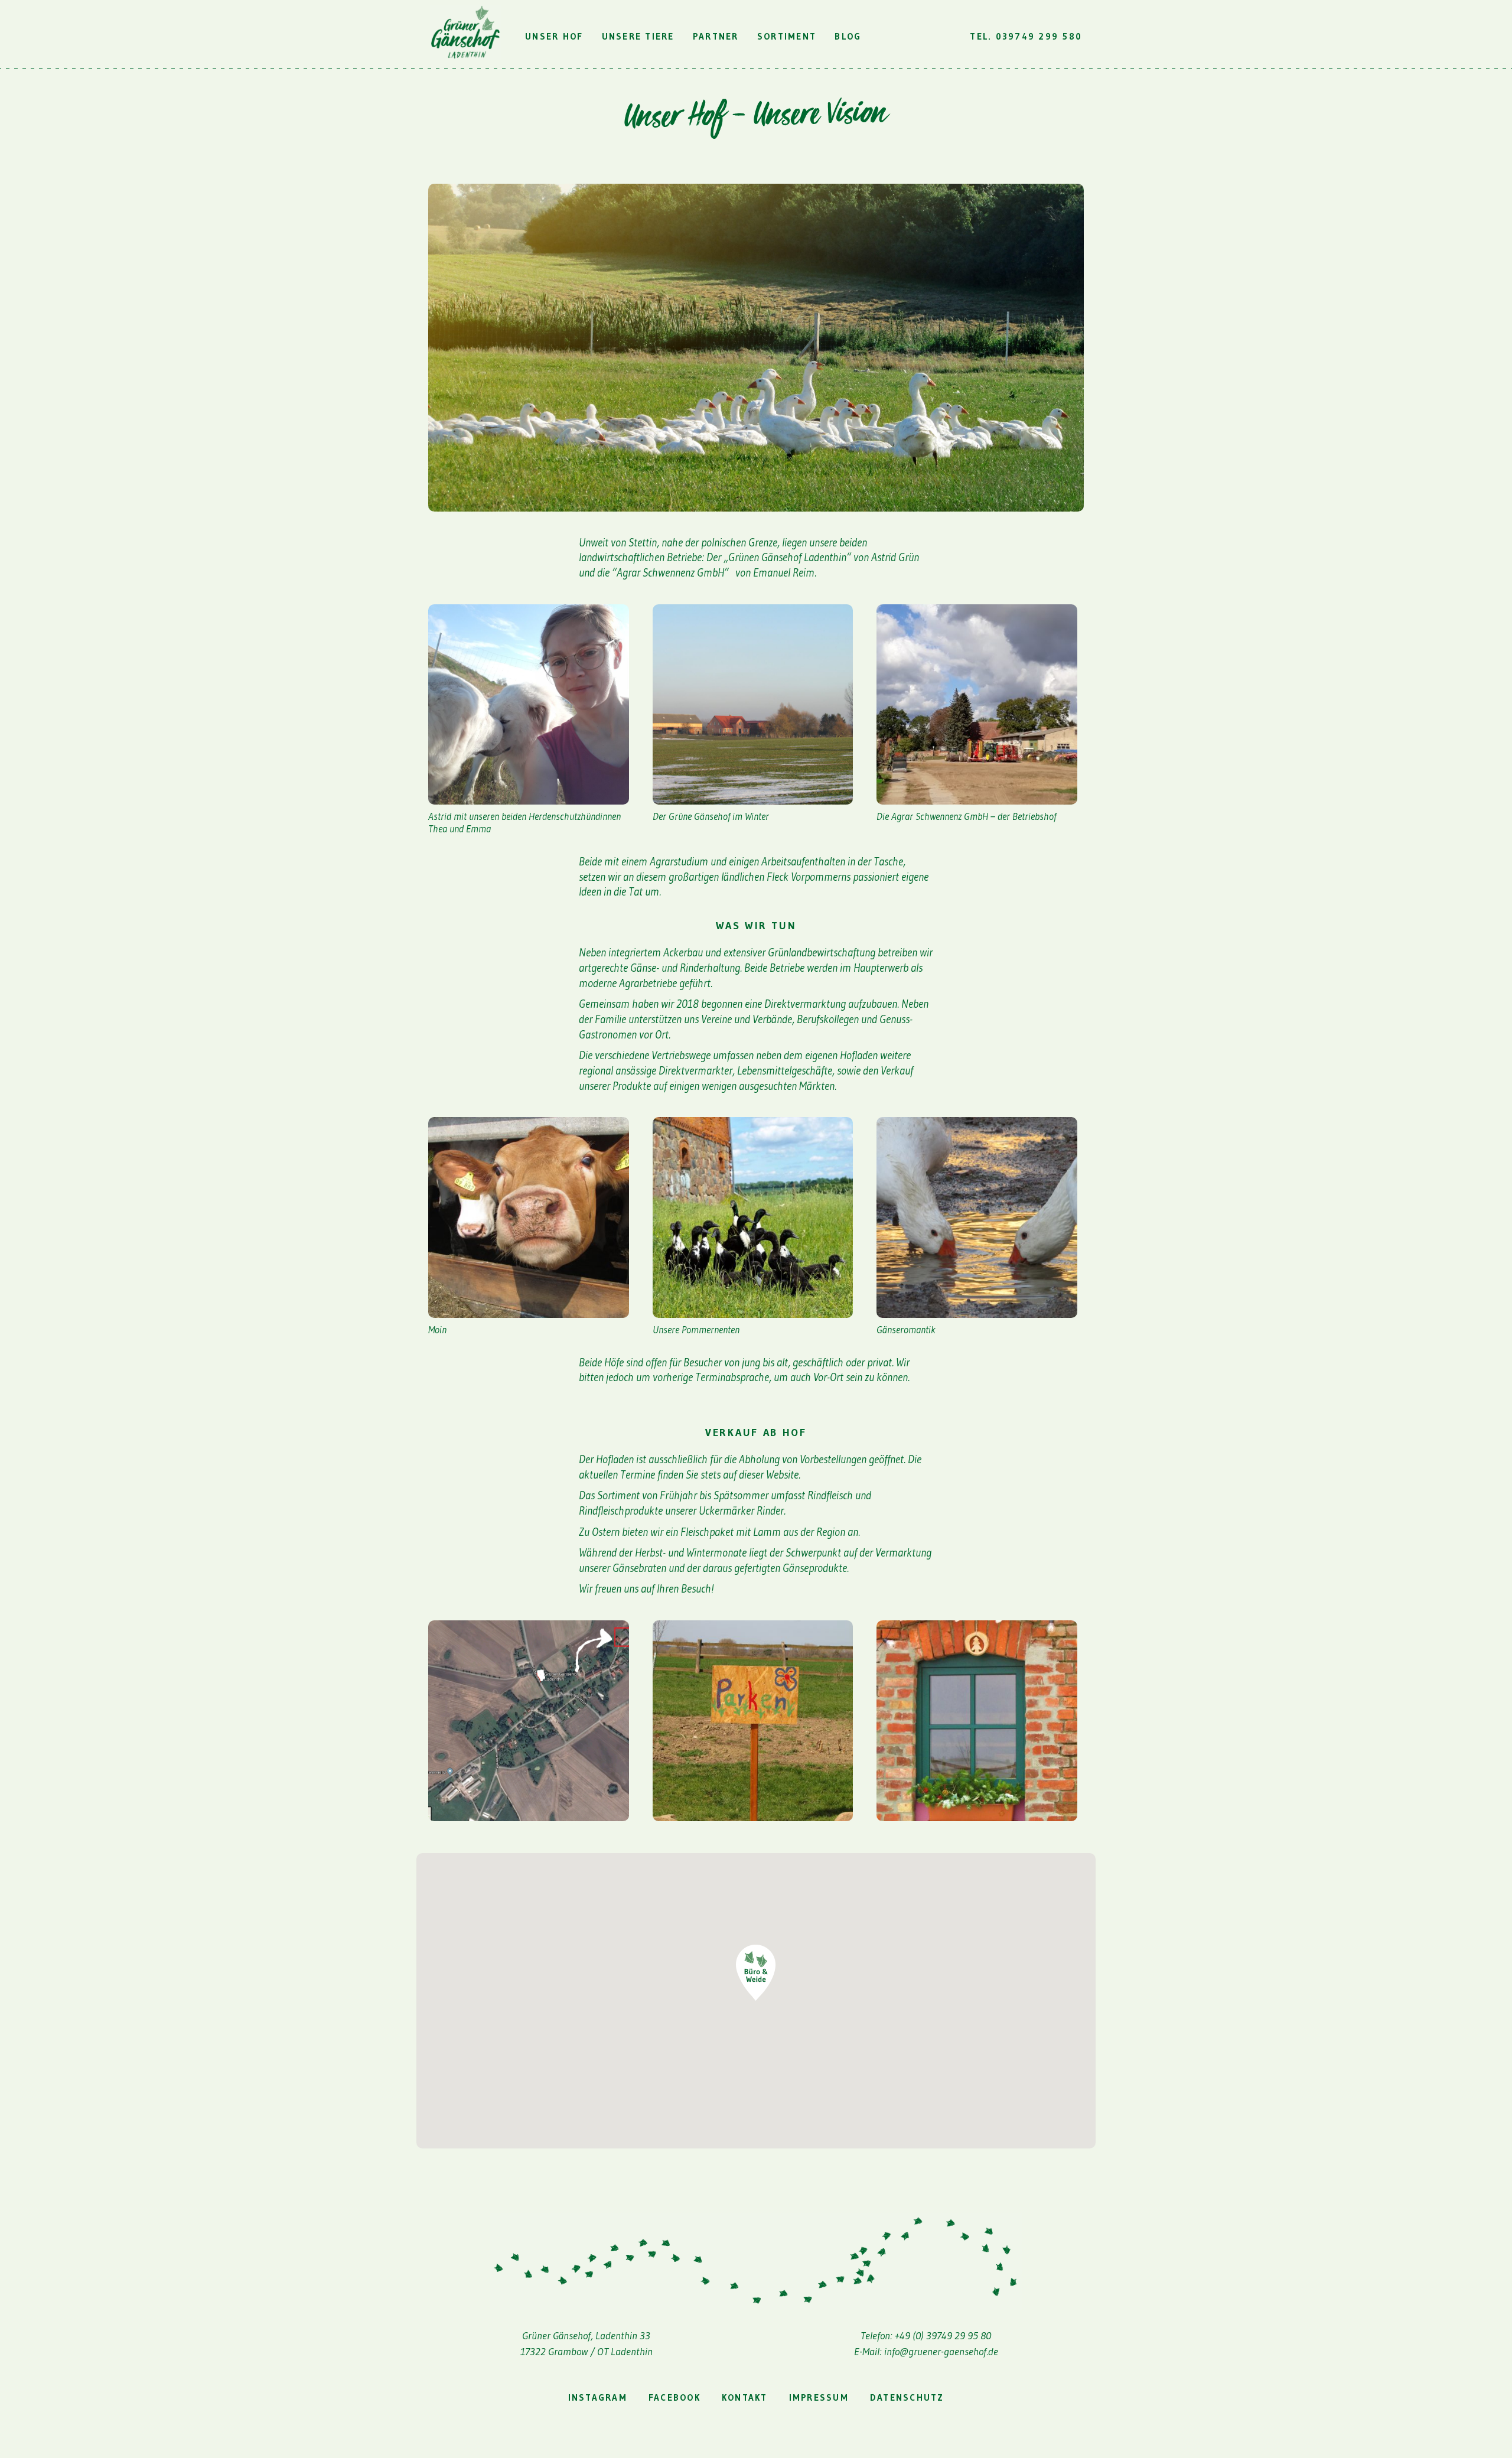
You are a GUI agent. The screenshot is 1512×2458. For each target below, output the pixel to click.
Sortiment (787, 36)
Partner (716, 36)
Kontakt (745, 2397)
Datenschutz (907, 2397)
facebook (674, 2397)
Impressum (819, 2397)
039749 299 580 (1039, 36)
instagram (598, 2397)
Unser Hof (554, 36)
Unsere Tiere (638, 36)
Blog (848, 36)
